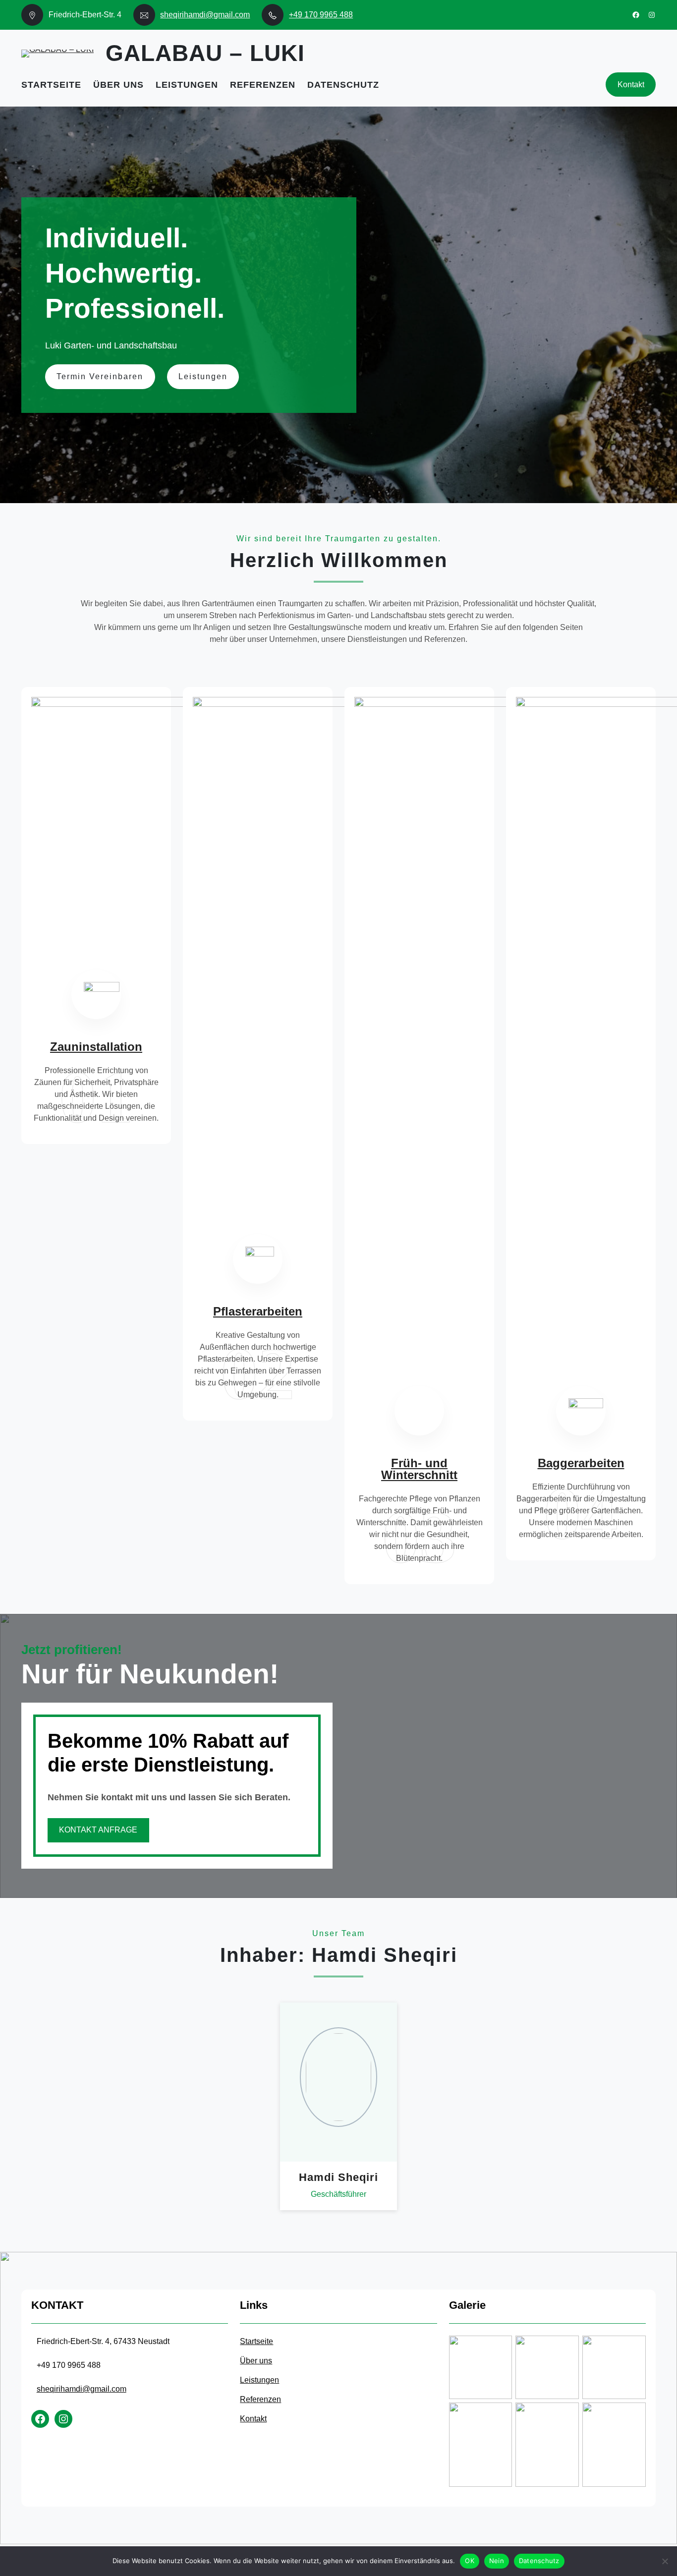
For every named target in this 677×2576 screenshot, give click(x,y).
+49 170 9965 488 (321, 15)
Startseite (256, 2341)
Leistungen (203, 376)
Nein (497, 2561)
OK (470, 2561)
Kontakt (631, 85)
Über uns (256, 2361)
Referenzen (260, 2399)
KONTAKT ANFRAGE (98, 1830)
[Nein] (665, 2561)
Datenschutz (539, 2561)
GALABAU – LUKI (205, 53)
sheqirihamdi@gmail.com (205, 15)
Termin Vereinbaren (100, 376)
